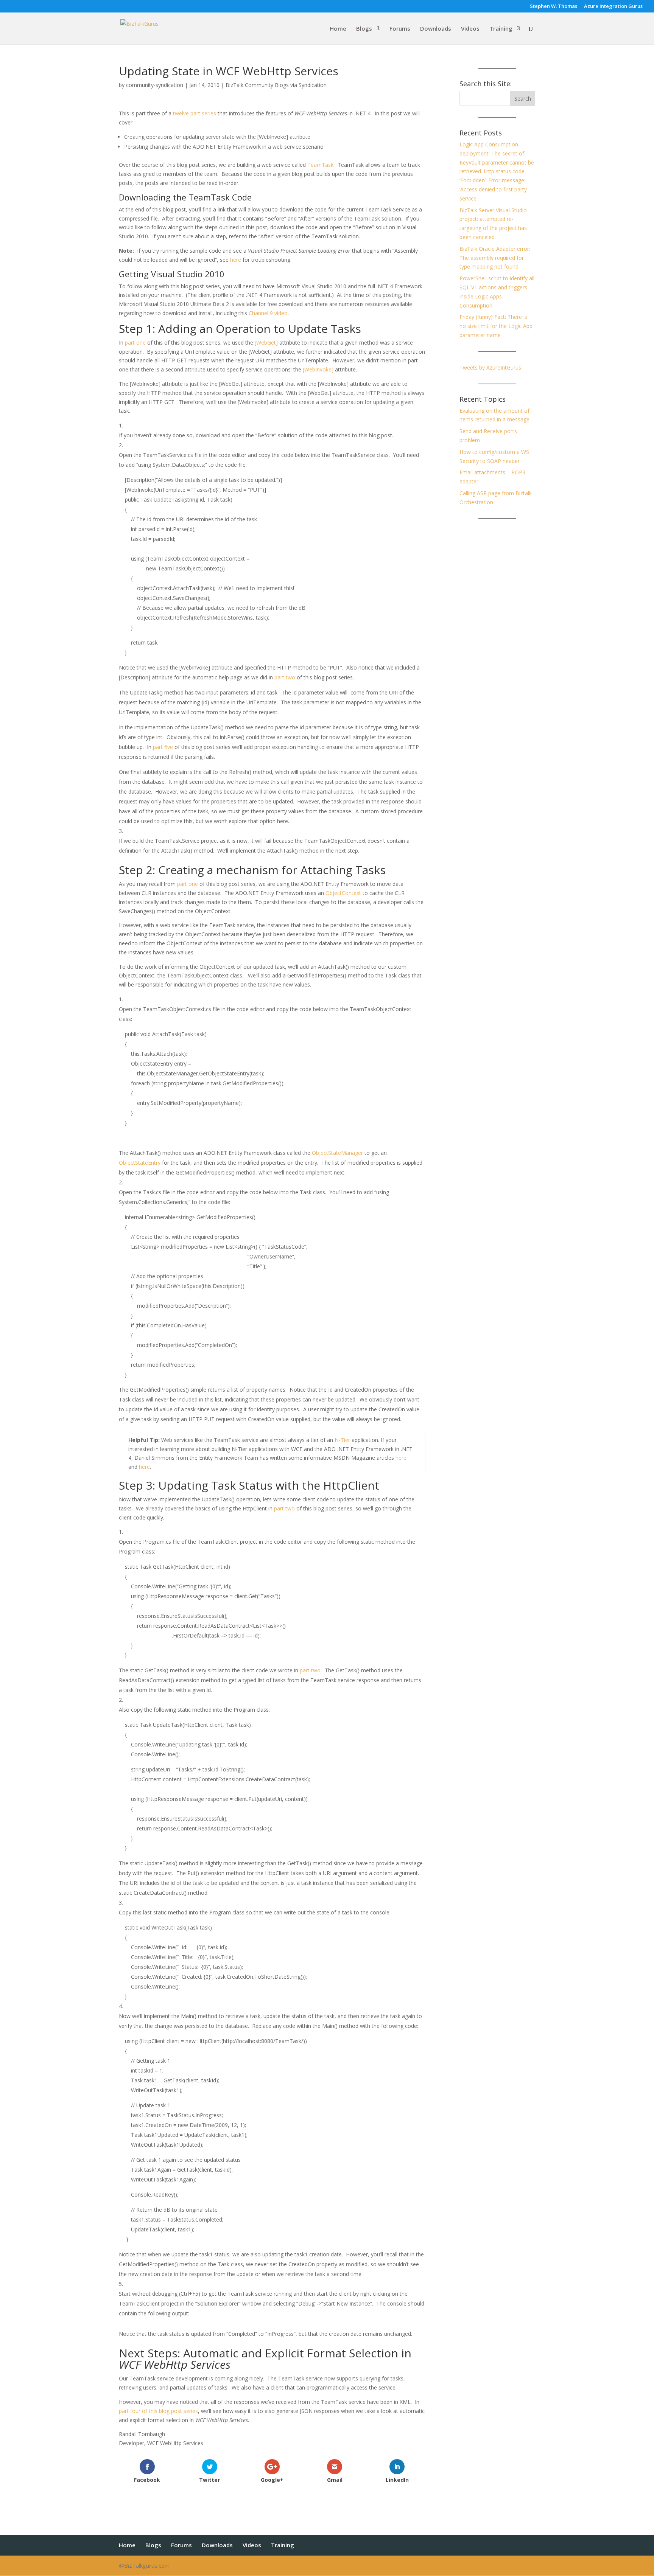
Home (338, 29)
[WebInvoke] (318, 369)
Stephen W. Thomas (554, 7)
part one (135, 343)
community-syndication (155, 85)
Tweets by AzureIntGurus (490, 367)
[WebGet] (266, 343)
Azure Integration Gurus (613, 7)
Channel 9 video (268, 313)
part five (163, 747)
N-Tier (342, 1440)
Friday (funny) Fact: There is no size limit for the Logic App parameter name (496, 326)
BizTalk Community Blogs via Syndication (276, 85)
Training (501, 29)
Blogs (364, 29)
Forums (400, 29)
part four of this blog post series (158, 2411)
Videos (470, 29)
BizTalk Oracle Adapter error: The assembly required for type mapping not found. (495, 258)
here (236, 260)
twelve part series (195, 113)
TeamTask (320, 165)
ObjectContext (343, 893)
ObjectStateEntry (140, 1163)
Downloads (436, 29)
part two (285, 677)
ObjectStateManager (337, 1153)
